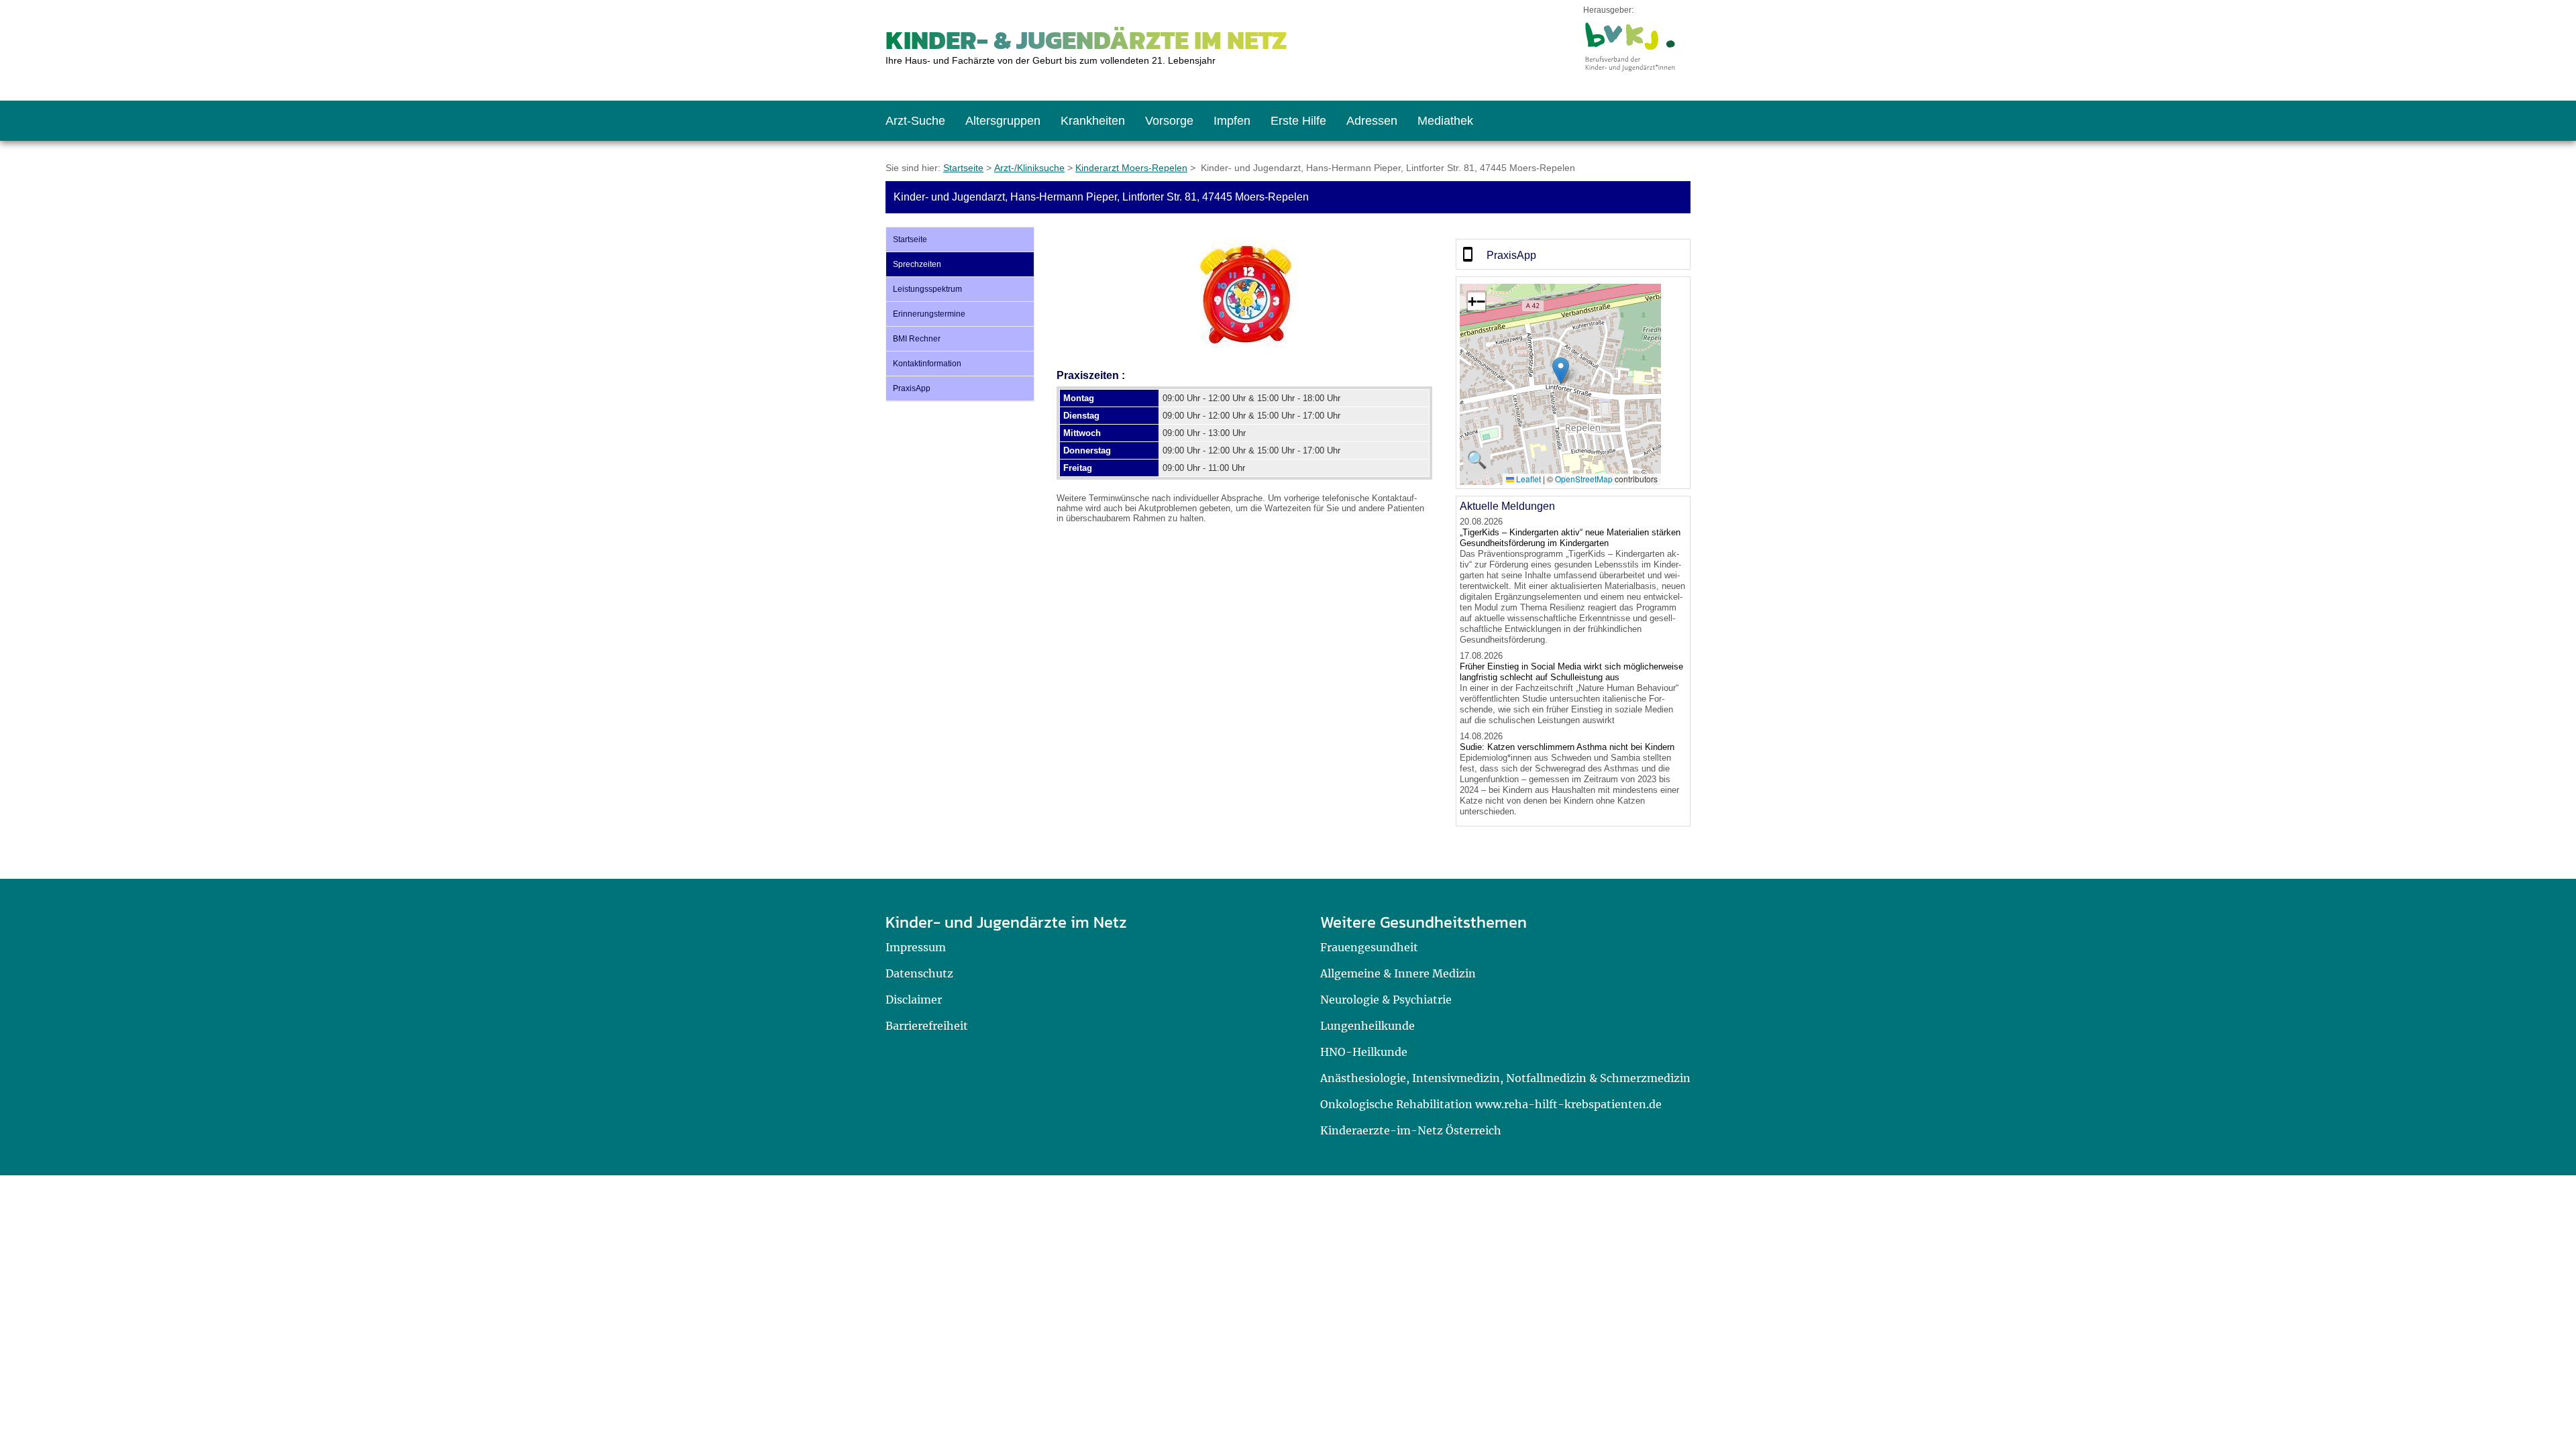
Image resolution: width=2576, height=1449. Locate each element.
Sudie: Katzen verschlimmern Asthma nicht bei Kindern (1567, 747)
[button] (1561, 371)
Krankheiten (1093, 121)
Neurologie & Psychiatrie (1386, 1000)
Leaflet (1527, 479)
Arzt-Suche (915, 121)
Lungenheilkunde (1367, 1026)
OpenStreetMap (1584, 479)
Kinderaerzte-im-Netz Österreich (1411, 1130)
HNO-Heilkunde (1364, 1052)
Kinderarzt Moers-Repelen (1131, 168)
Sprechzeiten (917, 264)
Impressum (916, 947)
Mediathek (1445, 121)
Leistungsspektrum (927, 289)
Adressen (1372, 121)
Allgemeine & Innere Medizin (1398, 973)
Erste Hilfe (1298, 121)
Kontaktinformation (927, 364)
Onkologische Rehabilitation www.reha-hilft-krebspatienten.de (1491, 1104)
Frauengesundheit (1369, 947)
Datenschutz (919, 973)
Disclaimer (914, 1000)
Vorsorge (1169, 121)
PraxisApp (912, 388)
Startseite (963, 168)
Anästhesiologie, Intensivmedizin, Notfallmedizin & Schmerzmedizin (1505, 1078)
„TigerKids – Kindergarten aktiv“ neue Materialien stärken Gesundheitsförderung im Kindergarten (1570, 538)
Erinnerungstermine (929, 314)
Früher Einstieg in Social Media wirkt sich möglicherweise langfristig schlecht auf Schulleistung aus (1571, 672)
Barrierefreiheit (927, 1026)
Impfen (1232, 121)
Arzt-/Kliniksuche (1029, 168)
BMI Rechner (917, 339)
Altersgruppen (1003, 121)
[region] (1573, 254)
